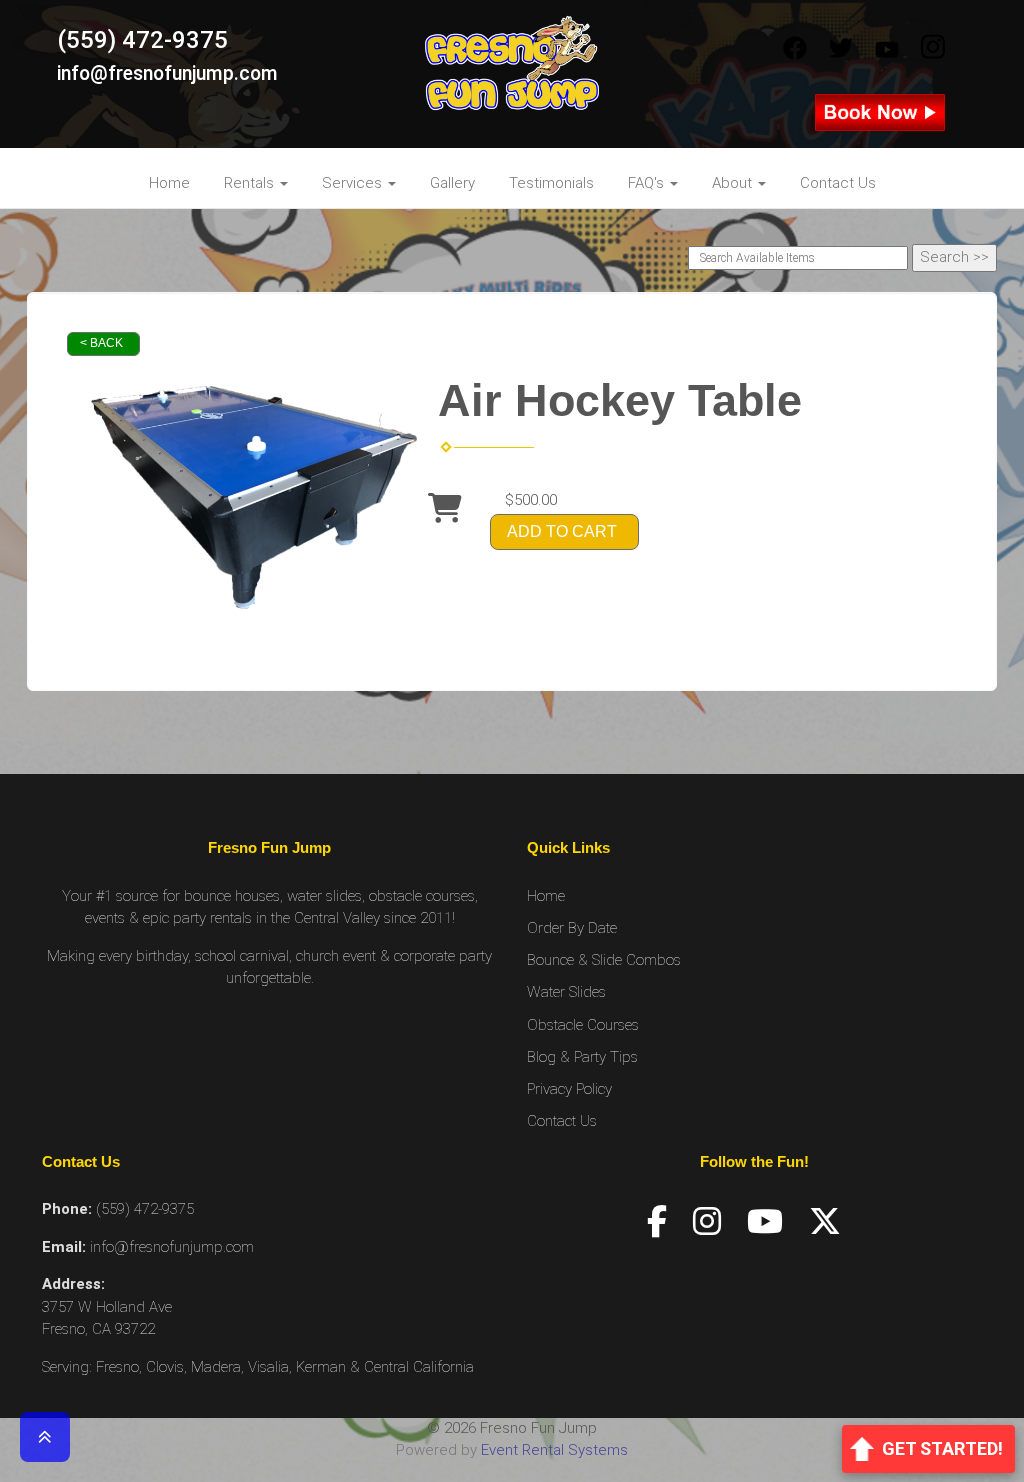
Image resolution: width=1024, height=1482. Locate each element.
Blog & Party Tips (582, 1057)
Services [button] (354, 183)
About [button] (734, 183)
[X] (825, 1222)
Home (169, 183)
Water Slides (566, 992)
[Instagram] (707, 1222)
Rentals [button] (251, 183)
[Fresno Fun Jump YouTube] (887, 49)
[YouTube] (765, 1222)
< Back (101, 343)
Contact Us (838, 183)
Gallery (452, 183)
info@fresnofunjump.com (167, 73)
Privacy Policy (569, 1089)
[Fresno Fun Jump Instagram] (933, 49)
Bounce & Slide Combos (604, 960)
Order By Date (572, 928)
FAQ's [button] (648, 183)
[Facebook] (657, 1222)
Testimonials (551, 183)
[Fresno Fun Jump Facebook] (795, 49)
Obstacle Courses (583, 1025)
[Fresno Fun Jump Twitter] (841, 49)
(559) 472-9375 (142, 40)
